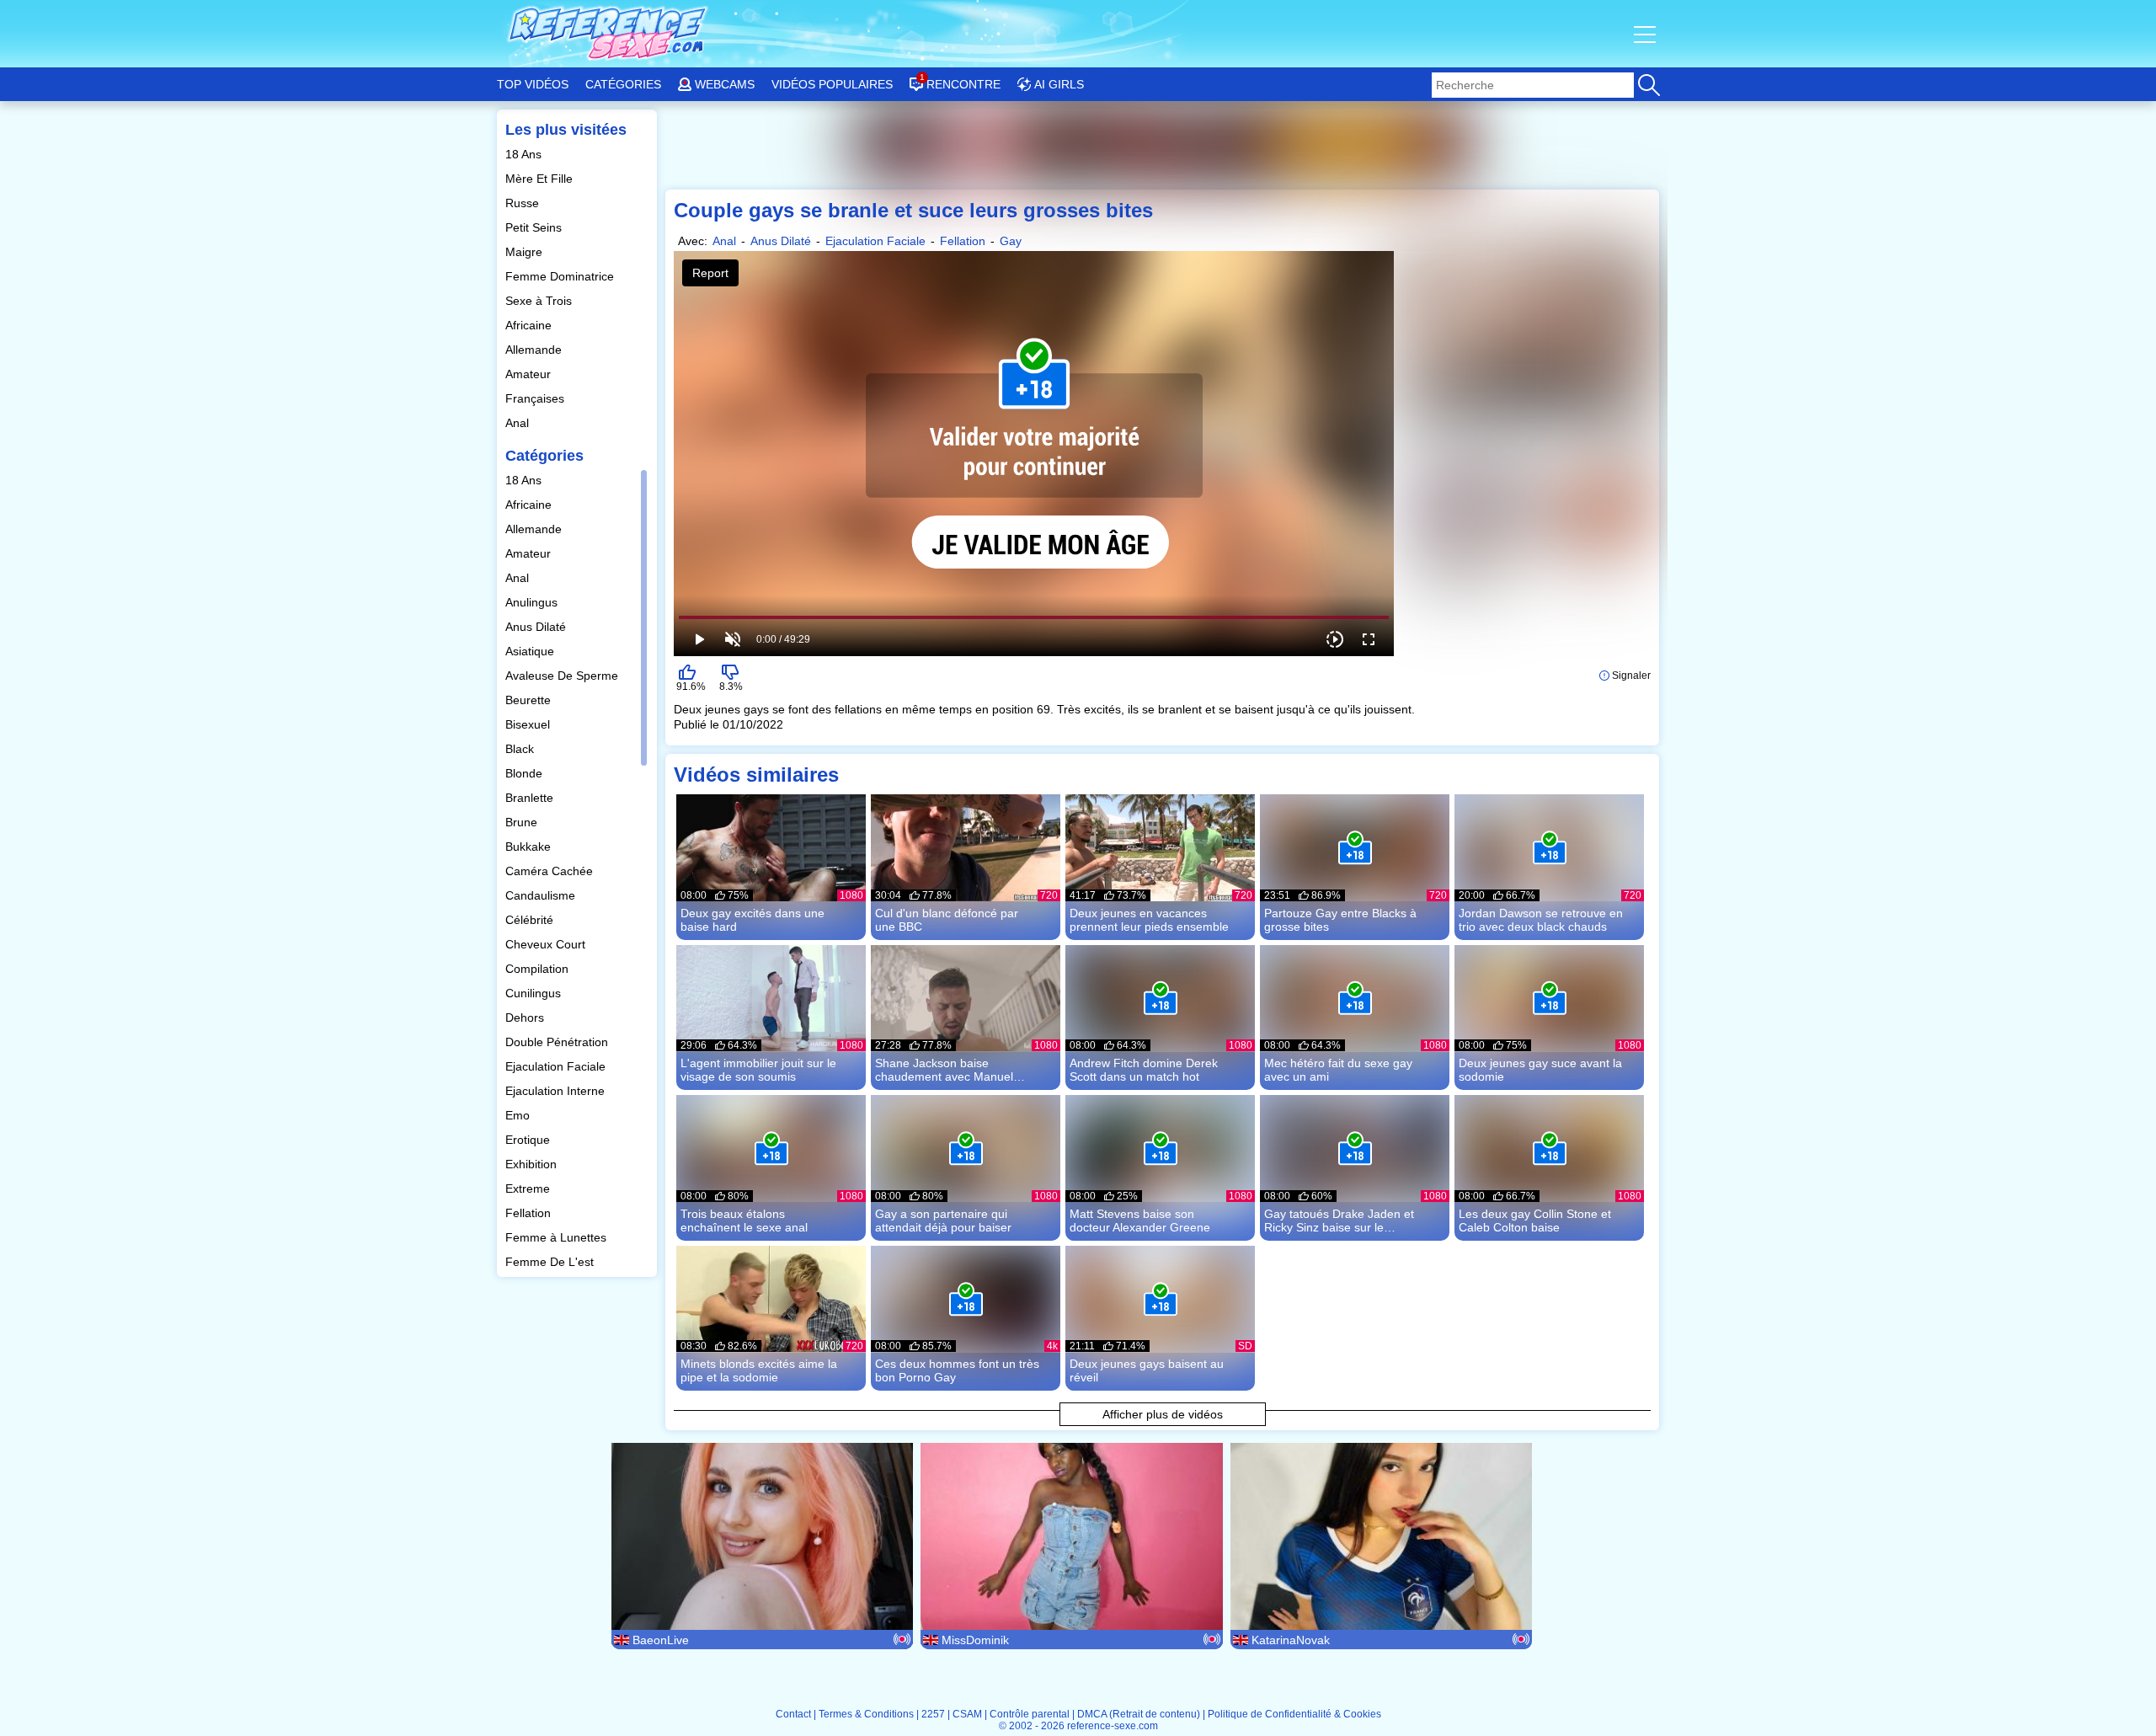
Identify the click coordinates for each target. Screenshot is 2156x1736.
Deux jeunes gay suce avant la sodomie (1540, 1070)
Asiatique (531, 651)
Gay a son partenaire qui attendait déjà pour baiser (943, 1221)
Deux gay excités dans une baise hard (752, 920)
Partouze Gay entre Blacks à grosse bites (1340, 920)
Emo (519, 1115)
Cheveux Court (547, 944)
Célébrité (531, 920)
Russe (524, 203)
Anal (519, 423)
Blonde (526, 773)
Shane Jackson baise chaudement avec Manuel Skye (944, 1070)
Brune (523, 822)
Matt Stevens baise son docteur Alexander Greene (1140, 1221)
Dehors (526, 1018)
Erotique (529, 1140)
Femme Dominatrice (561, 276)
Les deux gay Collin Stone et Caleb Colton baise (1535, 1221)
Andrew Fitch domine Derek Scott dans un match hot (1144, 1070)
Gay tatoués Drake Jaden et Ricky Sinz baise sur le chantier (1339, 1221)
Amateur (530, 374)
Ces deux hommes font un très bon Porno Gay (957, 1370)
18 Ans (525, 154)
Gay (1011, 241)
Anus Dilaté (537, 627)
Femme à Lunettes (558, 1237)
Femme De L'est (551, 1262)
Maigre (526, 252)
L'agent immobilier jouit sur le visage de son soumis (758, 1070)
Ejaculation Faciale (557, 1066)
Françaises (536, 398)
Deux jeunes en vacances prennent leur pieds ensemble (1149, 920)
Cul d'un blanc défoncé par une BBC (947, 920)
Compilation (539, 969)
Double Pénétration (558, 1042)
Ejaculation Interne (557, 1091)
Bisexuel (529, 724)
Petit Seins (535, 227)
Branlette (531, 798)
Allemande (535, 350)
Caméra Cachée (551, 871)
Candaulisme (542, 895)
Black (521, 749)
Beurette (530, 700)
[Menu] (1646, 34)
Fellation (530, 1213)
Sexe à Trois (540, 301)
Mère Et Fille (541, 179)
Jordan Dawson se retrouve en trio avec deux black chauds (1541, 920)
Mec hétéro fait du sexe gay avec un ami (1338, 1070)
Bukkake (530, 847)
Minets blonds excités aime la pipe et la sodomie (759, 1370)
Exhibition (533, 1164)
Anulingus (533, 602)
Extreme (529, 1188)
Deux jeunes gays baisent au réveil (1147, 1370)
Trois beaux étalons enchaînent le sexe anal (744, 1221)
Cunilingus (535, 993)
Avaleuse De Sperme (563, 676)
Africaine (530, 325)
